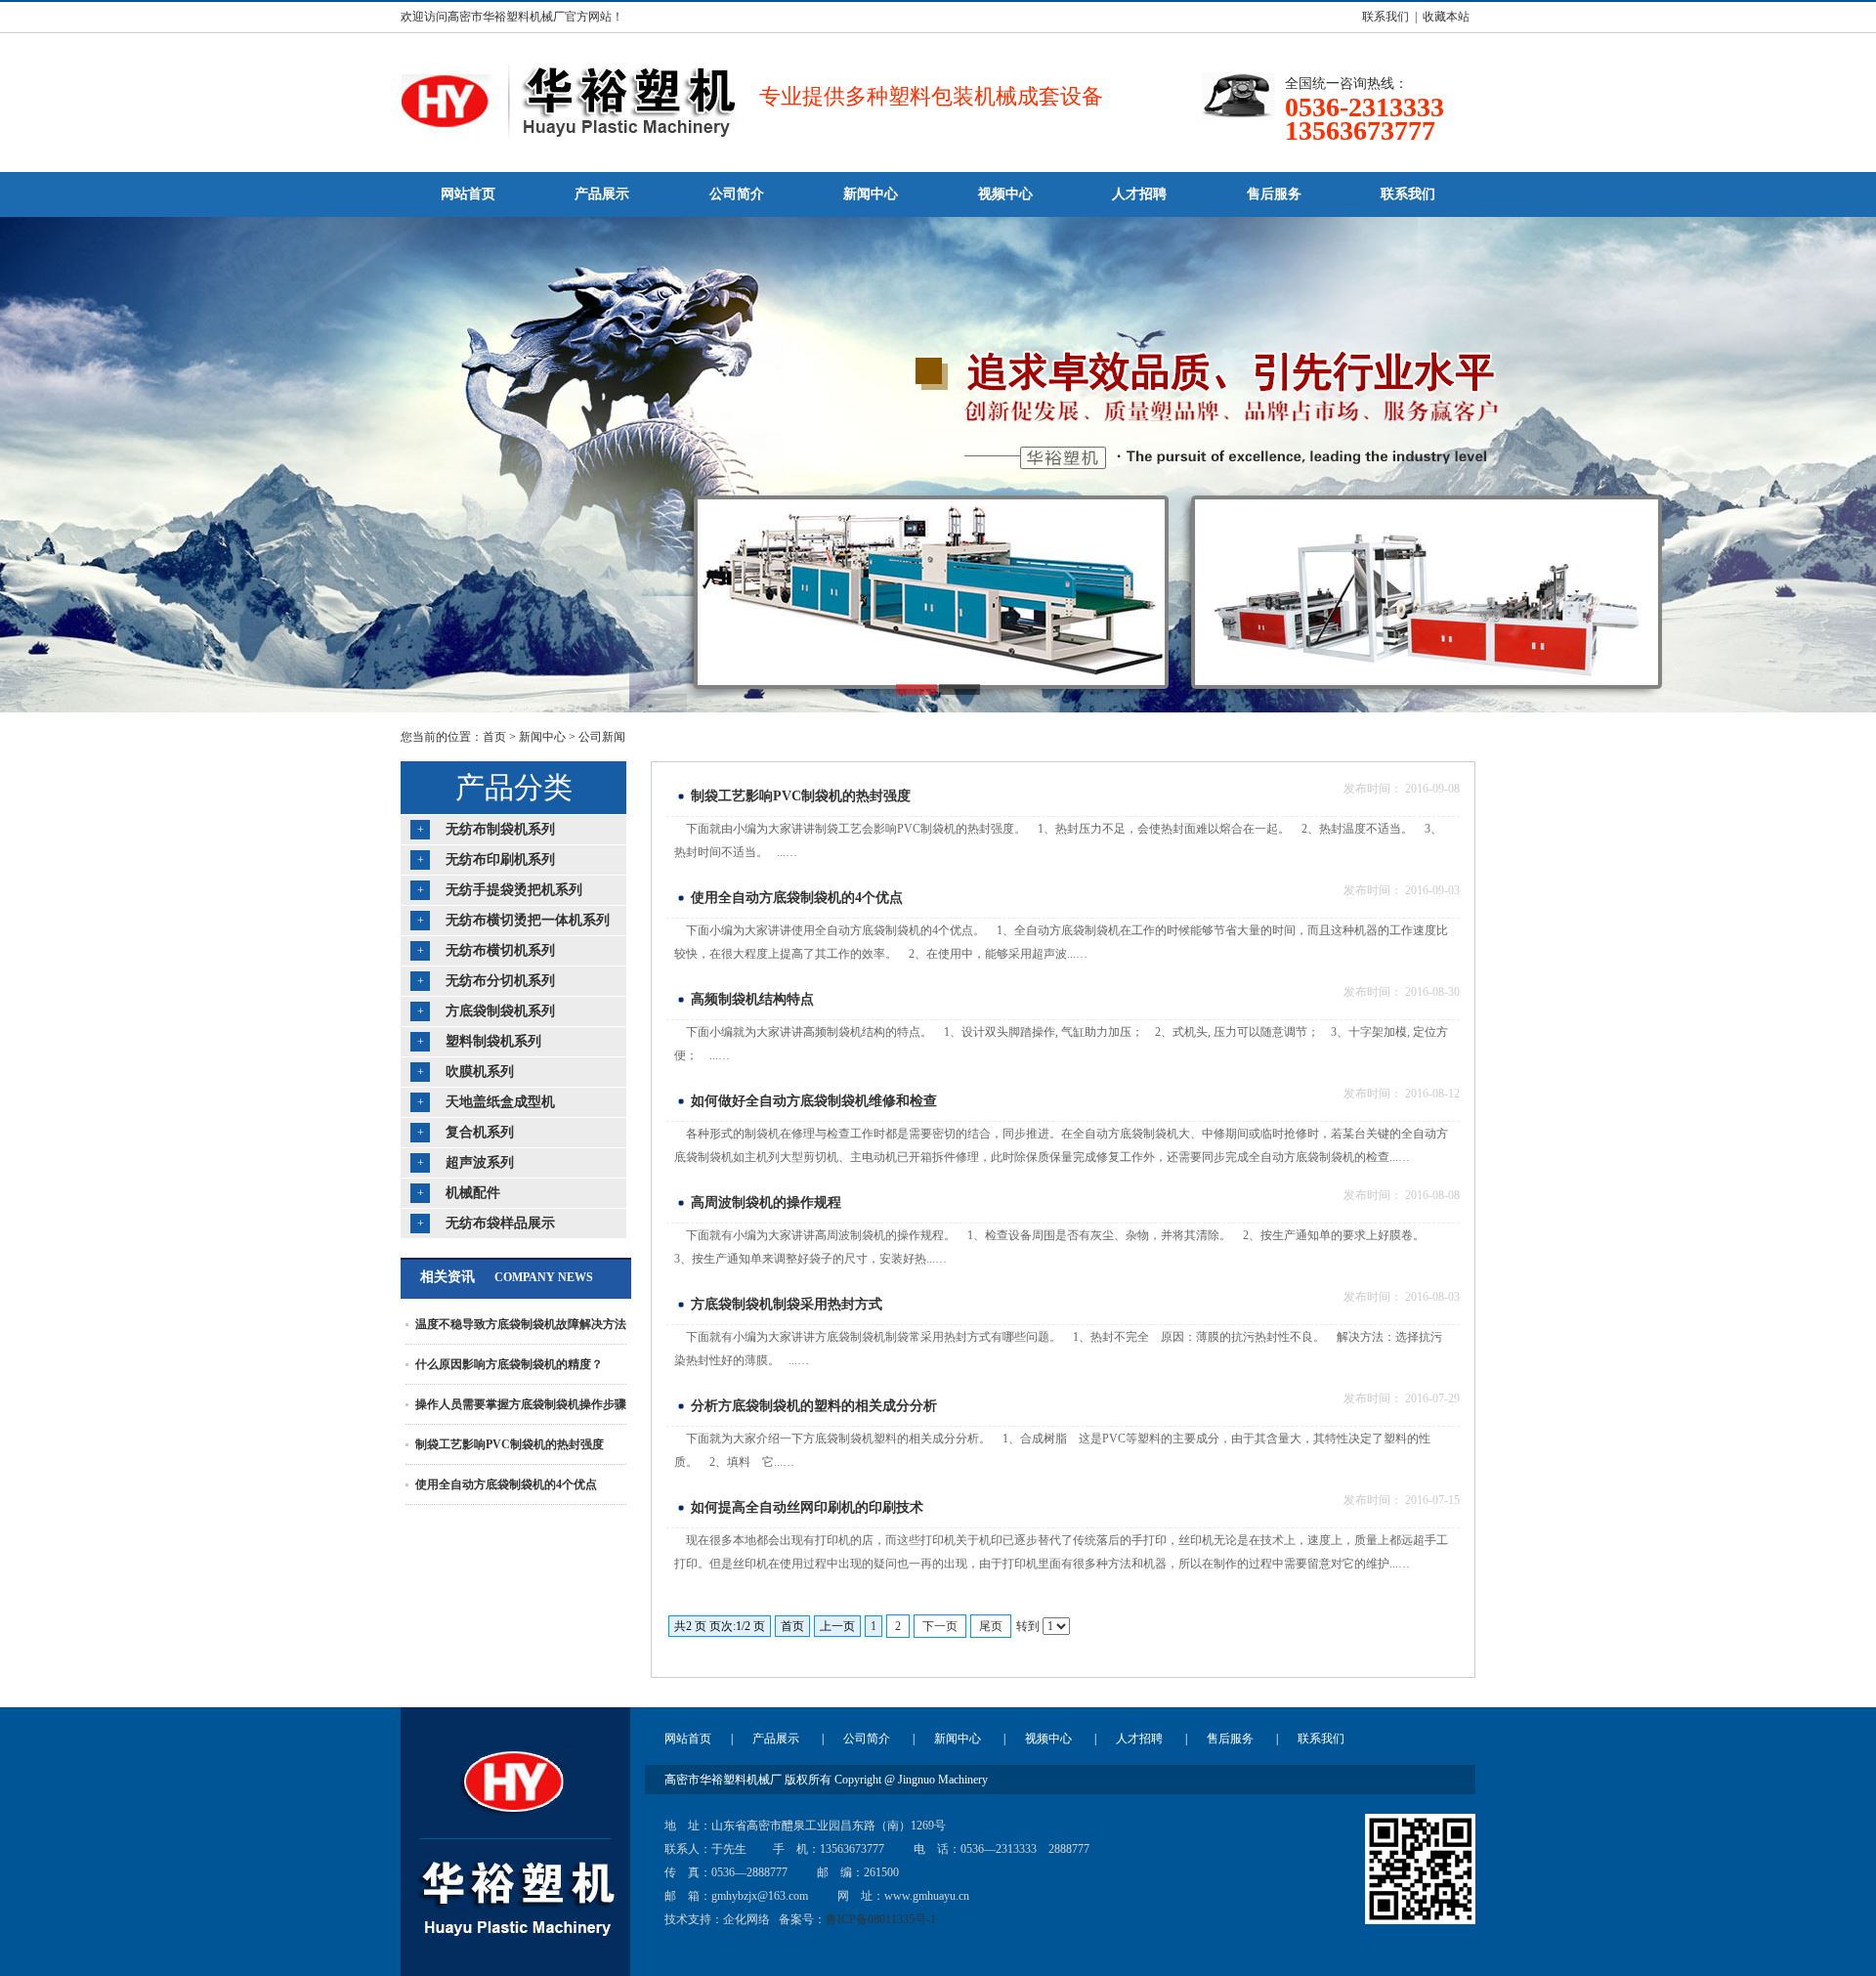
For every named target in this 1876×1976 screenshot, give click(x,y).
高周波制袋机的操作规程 (766, 1203)
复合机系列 (480, 1132)
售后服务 (1230, 1739)
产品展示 (776, 1739)
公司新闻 (602, 737)
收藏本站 (1446, 17)
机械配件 (473, 1193)
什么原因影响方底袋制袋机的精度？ (509, 1364)
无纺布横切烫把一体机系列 (528, 920)
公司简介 (867, 1739)
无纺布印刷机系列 (500, 859)
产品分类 (514, 787)
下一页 (940, 1626)
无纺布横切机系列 (500, 950)
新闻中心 (542, 737)
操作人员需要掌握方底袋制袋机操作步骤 (521, 1404)
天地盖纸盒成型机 (500, 1102)
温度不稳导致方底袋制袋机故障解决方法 (521, 1324)
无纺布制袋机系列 (500, 829)
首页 (494, 737)
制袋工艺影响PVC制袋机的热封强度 (510, 1444)
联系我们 (1321, 1739)
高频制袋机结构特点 (752, 999)
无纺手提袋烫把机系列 (514, 890)
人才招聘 (1139, 1739)
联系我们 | (1386, 17)
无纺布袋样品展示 (500, 1223)
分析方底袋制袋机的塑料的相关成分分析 (814, 1406)
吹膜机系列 (480, 1072)
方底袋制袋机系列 (500, 1011)
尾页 (991, 1626)
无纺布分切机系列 (500, 981)
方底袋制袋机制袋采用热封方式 (787, 1304)
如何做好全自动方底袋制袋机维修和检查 (814, 1101)
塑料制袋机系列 (493, 1041)
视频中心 (1048, 1739)
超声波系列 (480, 1162)
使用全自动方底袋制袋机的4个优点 (506, 1484)
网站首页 (688, 1739)
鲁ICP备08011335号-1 (881, 1919)
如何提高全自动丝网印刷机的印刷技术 (807, 1507)
